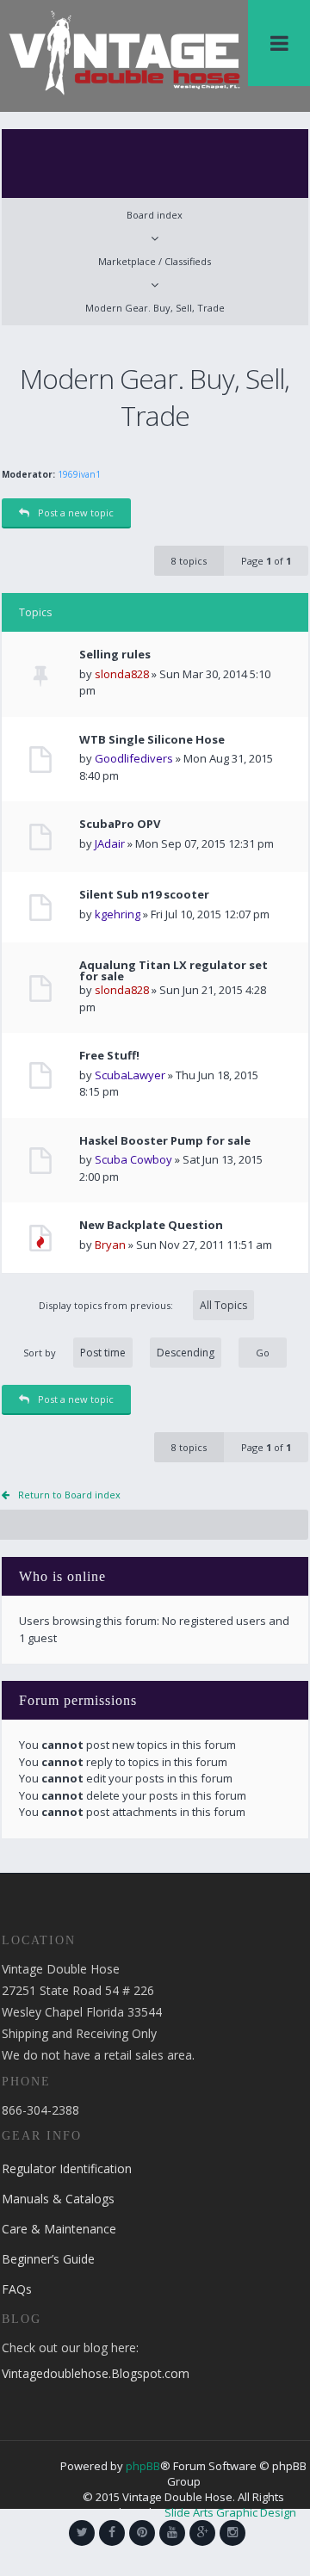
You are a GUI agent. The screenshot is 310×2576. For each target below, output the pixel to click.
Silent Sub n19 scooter (144, 895)
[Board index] (124, 52)
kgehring (118, 914)
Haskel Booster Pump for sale (165, 1141)
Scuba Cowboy (133, 1159)
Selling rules (115, 655)
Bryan (110, 1245)
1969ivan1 (79, 474)
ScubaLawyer (130, 1075)
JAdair (110, 843)
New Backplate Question (151, 1225)
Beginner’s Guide (48, 2259)
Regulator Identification (67, 2168)
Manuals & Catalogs (58, 2199)
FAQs (17, 2289)
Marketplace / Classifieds (155, 261)
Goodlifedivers (134, 758)
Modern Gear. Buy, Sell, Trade (155, 308)
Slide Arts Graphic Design (230, 2512)
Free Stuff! (109, 1056)
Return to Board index (69, 1495)
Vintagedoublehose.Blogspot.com (96, 2373)
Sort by (40, 1353)
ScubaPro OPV (120, 824)
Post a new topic (76, 513)
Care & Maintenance (59, 2229)
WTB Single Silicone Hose (152, 740)
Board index (155, 215)
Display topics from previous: (107, 1305)
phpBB (143, 2466)
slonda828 (122, 674)
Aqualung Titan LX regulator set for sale (174, 971)
